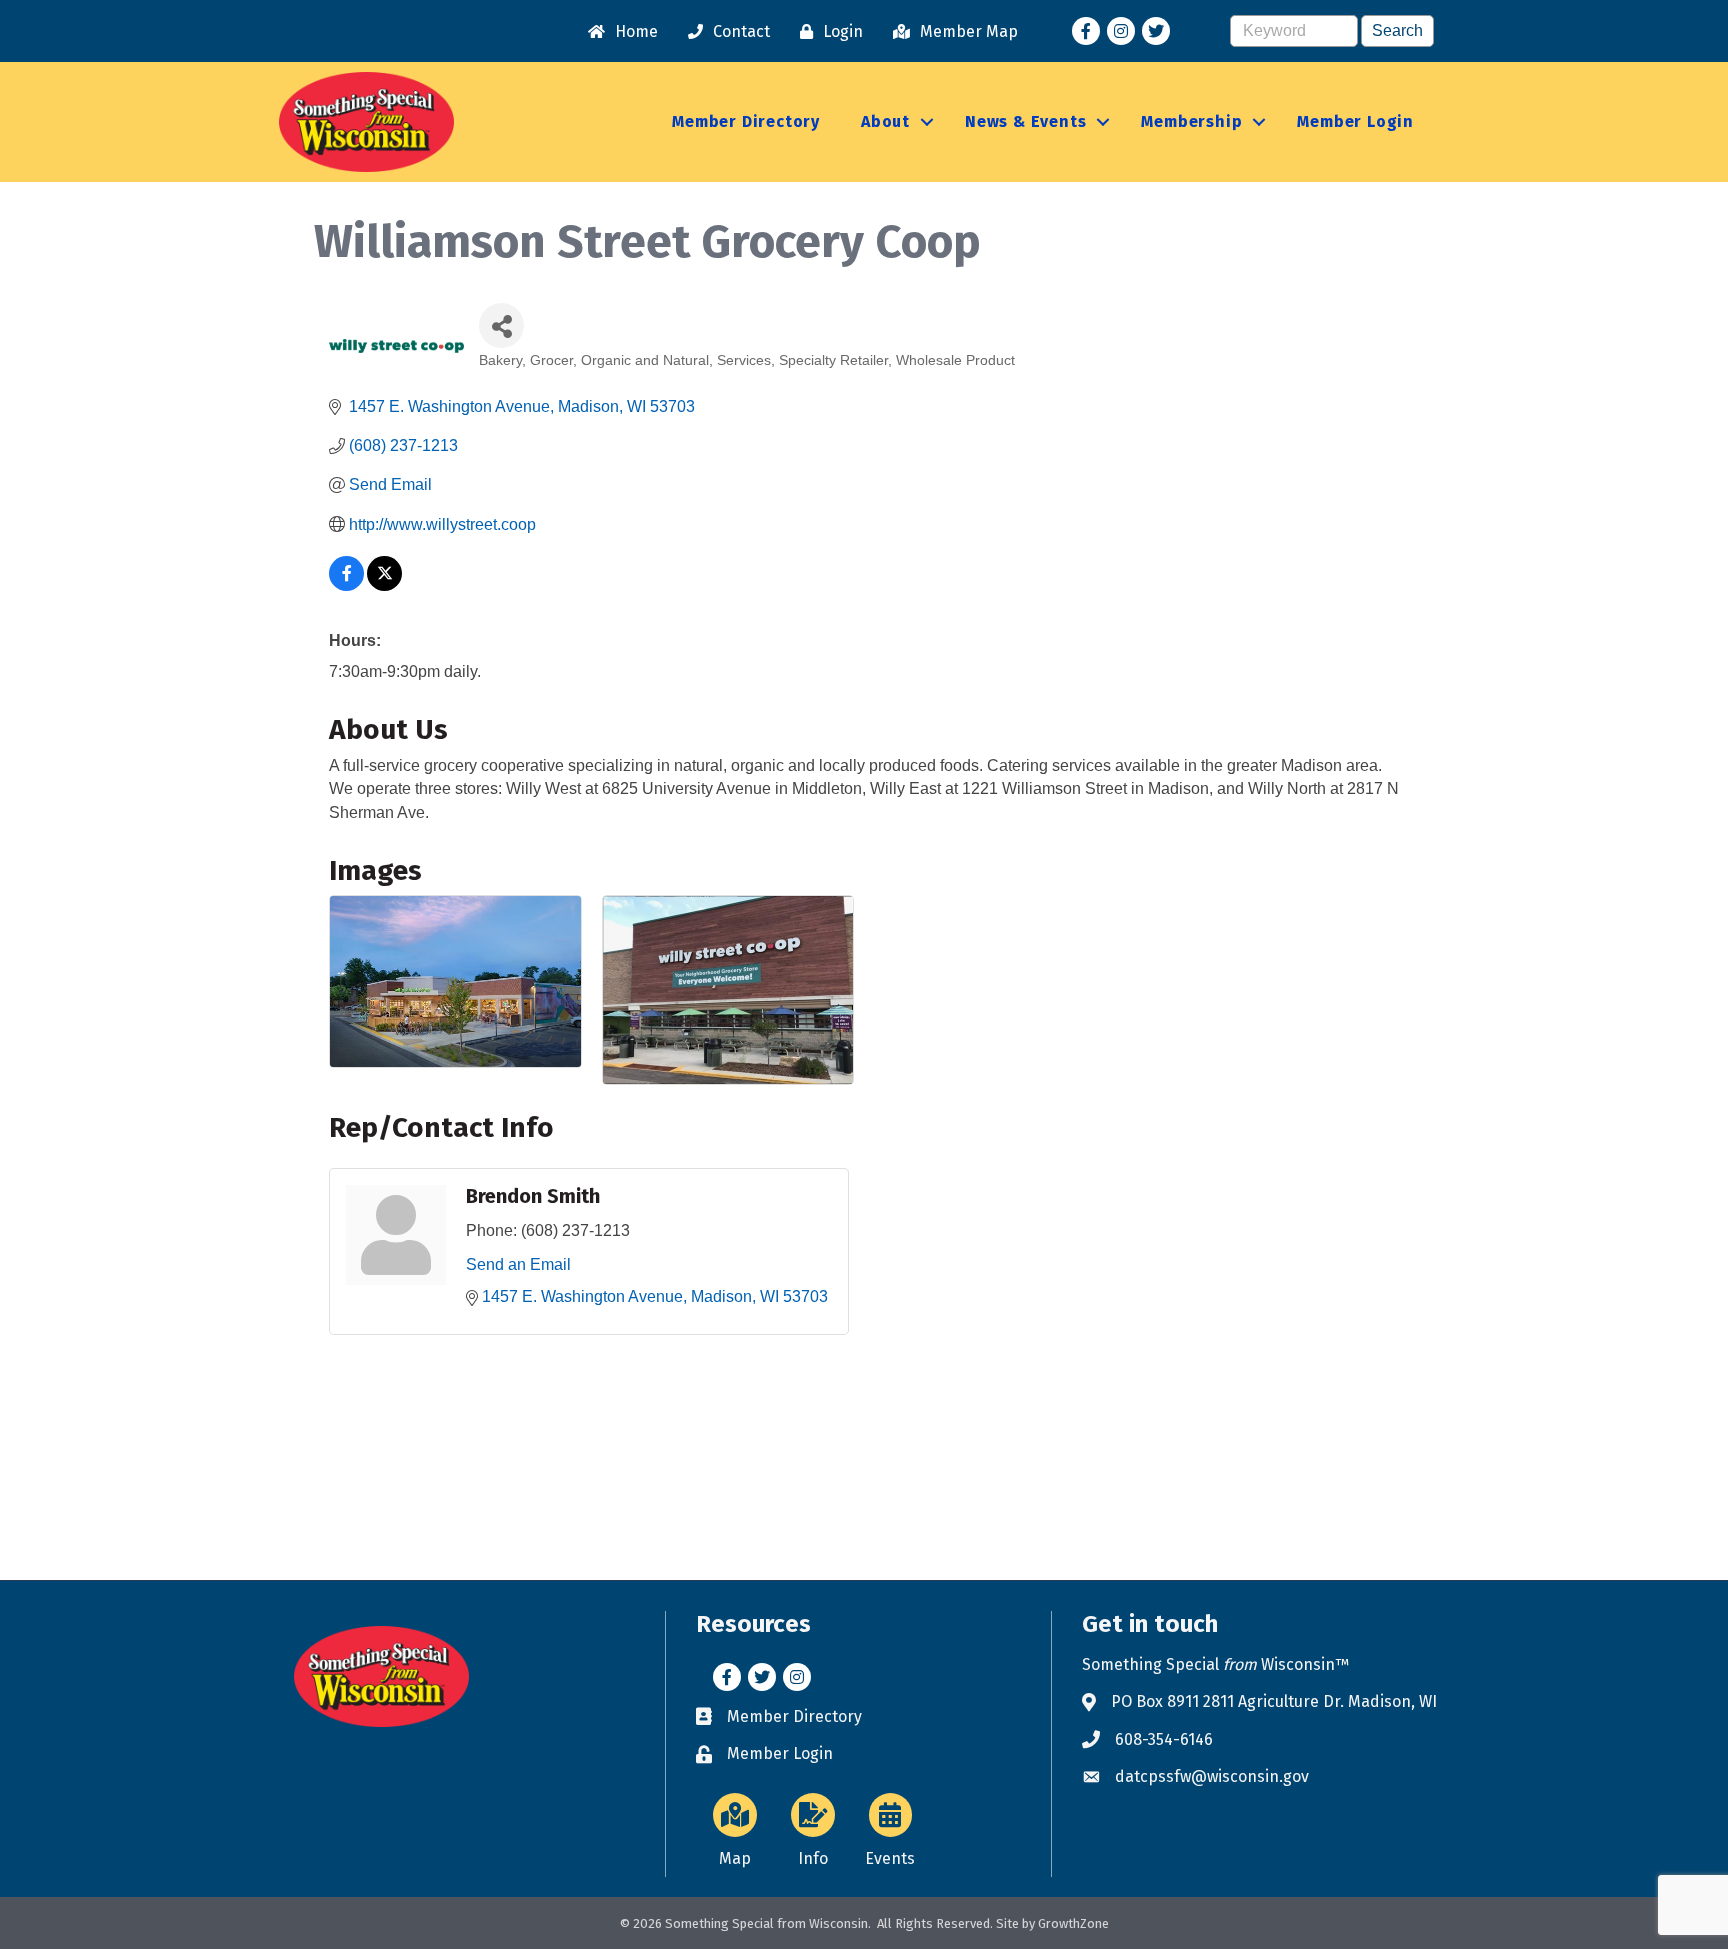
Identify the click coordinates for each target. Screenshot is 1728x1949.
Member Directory (746, 121)
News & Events (1025, 121)
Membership (1191, 121)
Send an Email (518, 1264)
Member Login (1355, 121)
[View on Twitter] (384, 585)
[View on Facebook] (346, 585)
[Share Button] (501, 325)
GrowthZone (1073, 1923)
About (885, 121)
